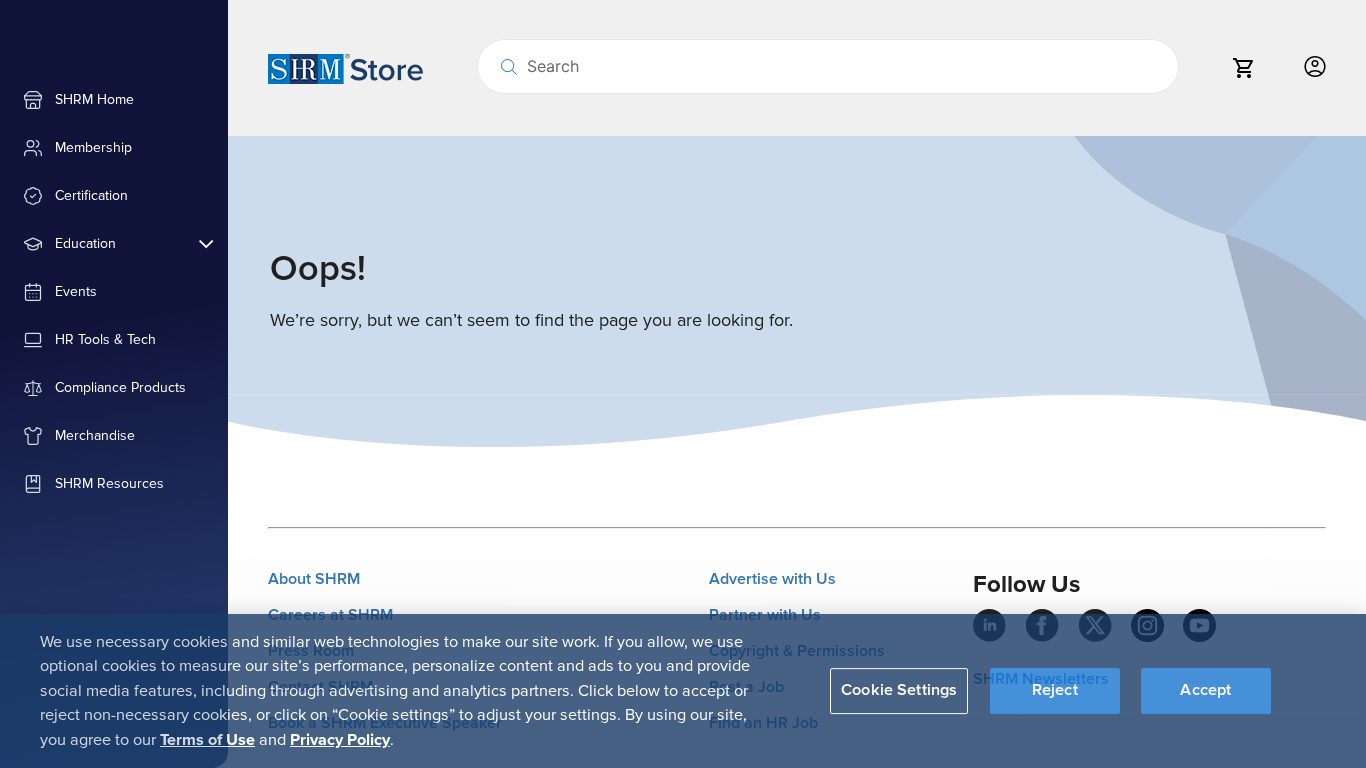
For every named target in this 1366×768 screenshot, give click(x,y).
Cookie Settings (899, 690)
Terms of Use (207, 739)
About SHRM (314, 579)
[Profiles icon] (1315, 67)
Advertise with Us (772, 579)
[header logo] (345, 68)
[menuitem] (114, 100)
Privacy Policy (340, 739)
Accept (1205, 690)
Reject (1055, 690)
